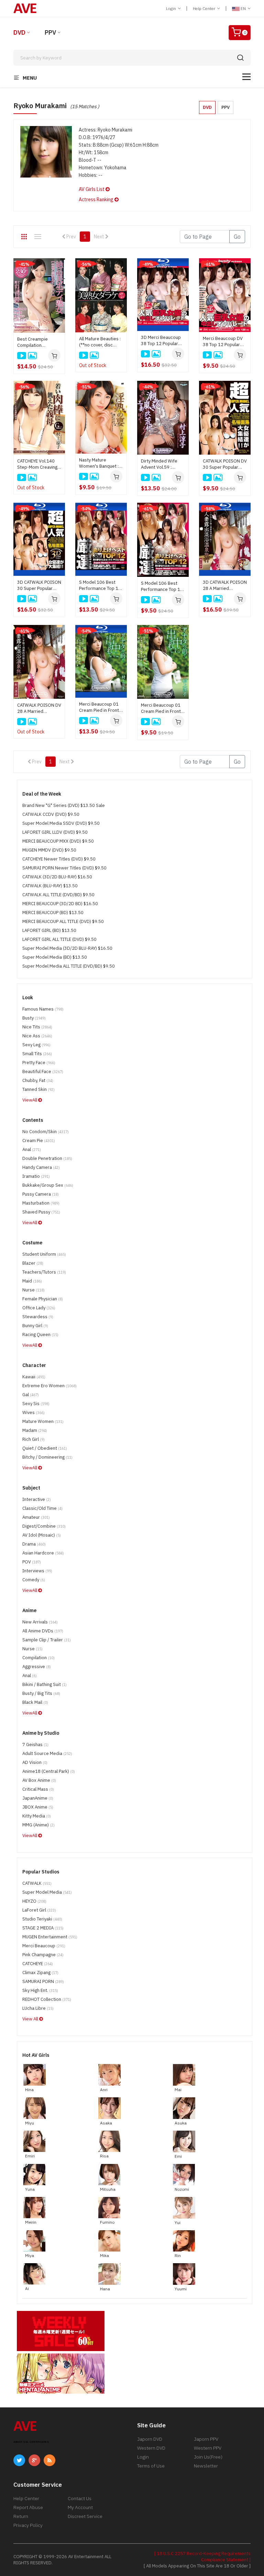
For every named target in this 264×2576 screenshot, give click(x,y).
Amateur (36, 1517)
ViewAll (30, 1100)
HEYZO (34, 1901)
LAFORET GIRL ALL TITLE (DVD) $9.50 (59, 939)
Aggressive (37, 1667)
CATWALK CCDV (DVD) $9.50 (51, 814)
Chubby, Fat (38, 1080)
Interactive (37, 1499)
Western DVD (151, 2448)
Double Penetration (47, 1158)
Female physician (43, 1299)
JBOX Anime (38, 1807)
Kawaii (34, 1377)
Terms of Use (151, 2466)
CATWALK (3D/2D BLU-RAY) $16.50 (57, 877)
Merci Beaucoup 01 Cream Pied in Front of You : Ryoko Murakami (161, 708)
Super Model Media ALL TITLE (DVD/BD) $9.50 (69, 966)
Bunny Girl (35, 1326)
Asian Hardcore (43, 1553)
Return (21, 2516)
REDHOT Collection (47, 1999)
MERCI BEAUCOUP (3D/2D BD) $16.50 (60, 904)
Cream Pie (39, 1141)
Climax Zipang (40, 1973)
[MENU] (246, 77)
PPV (50, 32)
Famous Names (43, 1009)
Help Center (205, 8)
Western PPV (208, 2448)
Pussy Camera (41, 1194)
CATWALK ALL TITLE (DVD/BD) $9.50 (58, 895)
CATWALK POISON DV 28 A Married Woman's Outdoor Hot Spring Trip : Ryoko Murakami (39, 708)
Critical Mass (38, 1789)
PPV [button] (225, 107)
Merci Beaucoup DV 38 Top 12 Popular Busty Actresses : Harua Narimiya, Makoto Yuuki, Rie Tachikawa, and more (224, 342)
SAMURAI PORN (43, 1981)
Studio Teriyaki (42, 1919)
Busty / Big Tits (41, 1693)
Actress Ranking (97, 200)
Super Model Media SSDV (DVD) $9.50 (61, 823)
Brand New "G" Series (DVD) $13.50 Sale (64, 805)
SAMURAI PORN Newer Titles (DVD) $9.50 (64, 868)
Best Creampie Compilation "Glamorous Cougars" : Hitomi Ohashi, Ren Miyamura (39, 342)
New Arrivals (40, 1622)
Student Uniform (44, 1254)
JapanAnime (38, 1798)
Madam (35, 1430)
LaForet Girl (39, 1910)
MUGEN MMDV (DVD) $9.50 (49, 850)
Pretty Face (39, 1063)
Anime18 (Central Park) (49, 1771)
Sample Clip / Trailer (47, 1640)
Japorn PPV (206, 2439)
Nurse (34, 1290)
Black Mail (35, 1702)
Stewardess (38, 1317)
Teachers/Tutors (44, 1272)
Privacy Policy (28, 2525)
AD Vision (35, 1762)
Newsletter (206, 2466)
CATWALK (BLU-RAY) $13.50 (50, 886)
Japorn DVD (150, 2439)
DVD (19, 32)
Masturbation (41, 1203)
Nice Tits (37, 1027)
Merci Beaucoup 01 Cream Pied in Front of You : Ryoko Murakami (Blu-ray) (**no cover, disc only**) (99, 707)
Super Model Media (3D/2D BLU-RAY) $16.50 (67, 948)
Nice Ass (37, 1036)
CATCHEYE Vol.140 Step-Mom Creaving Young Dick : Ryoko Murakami (37, 464)
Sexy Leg (36, 1045)
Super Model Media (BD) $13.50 (55, 957)
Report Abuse (28, 2507)
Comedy (34, 1580)
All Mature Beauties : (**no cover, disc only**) (100, 342)
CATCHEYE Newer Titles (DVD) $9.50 (59, 859)
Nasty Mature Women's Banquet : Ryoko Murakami (99, 463)
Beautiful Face (43, 1072)
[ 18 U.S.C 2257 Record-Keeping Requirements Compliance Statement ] (202, 2557)
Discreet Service (85, 2516)
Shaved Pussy (41, 1212)
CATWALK (37, 1883)
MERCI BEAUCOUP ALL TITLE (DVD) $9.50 (63, 921)
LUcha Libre (38, 2008)
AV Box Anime (39, 1780)
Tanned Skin (38, 1089)
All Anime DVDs (43, 1631)
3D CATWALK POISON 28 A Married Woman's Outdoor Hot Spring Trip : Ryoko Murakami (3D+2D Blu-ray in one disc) (225, 585)
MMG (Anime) (38, 1825)
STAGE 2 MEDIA (43, 1928)
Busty (34, 1018)
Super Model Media (47, 1892)
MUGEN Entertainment (50, 1937)
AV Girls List (92, 189)
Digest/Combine (44, 1526)
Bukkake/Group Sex (48, 1185)
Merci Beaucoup (44, 1946)
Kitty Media (37, 1816)
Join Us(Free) (208, 2457)
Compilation (38, 1658)
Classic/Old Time (42, 1508)
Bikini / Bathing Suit (45, 1684)
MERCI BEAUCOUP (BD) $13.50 (53, 913)
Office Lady (39, 1308)
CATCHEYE (38, 1964)
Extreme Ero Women (49, 1386)
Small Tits (37, 1054)
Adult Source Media (47, 1753)
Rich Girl (34, 1439)
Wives (34, 1412)
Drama (34, 1544)
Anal (32, 1149)
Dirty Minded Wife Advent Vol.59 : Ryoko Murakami (159, 464)
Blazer (33, 1263)
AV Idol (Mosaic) (42, 1535)
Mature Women (43, 1421)
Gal (31, 1395)
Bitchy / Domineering (47, 1457)
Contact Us (80, 2498)
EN (243, 8)
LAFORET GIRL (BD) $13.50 (49, 930)
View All (31, 2019)
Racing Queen (40, 1335)
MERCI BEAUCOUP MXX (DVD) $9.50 (58, 841)
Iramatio (36, 1176)
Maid (32, 1281)
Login (172, 8)
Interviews (37, 1571)
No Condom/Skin (46, 1132)
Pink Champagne (43, 1955)
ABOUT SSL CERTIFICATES (31, 2442)
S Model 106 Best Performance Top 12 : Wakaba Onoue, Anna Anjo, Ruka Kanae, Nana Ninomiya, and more (163, 586)
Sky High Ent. (40, 1990)
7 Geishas (35, 1745)
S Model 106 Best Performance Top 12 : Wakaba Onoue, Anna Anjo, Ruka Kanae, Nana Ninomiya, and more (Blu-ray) (101, 585)
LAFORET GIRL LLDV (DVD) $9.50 (55, 832)
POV (32, 1562)
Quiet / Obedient (45, 1448)
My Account (80, 2507)
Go (237, 237)
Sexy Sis (36, 1404)
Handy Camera (41, 1167)
